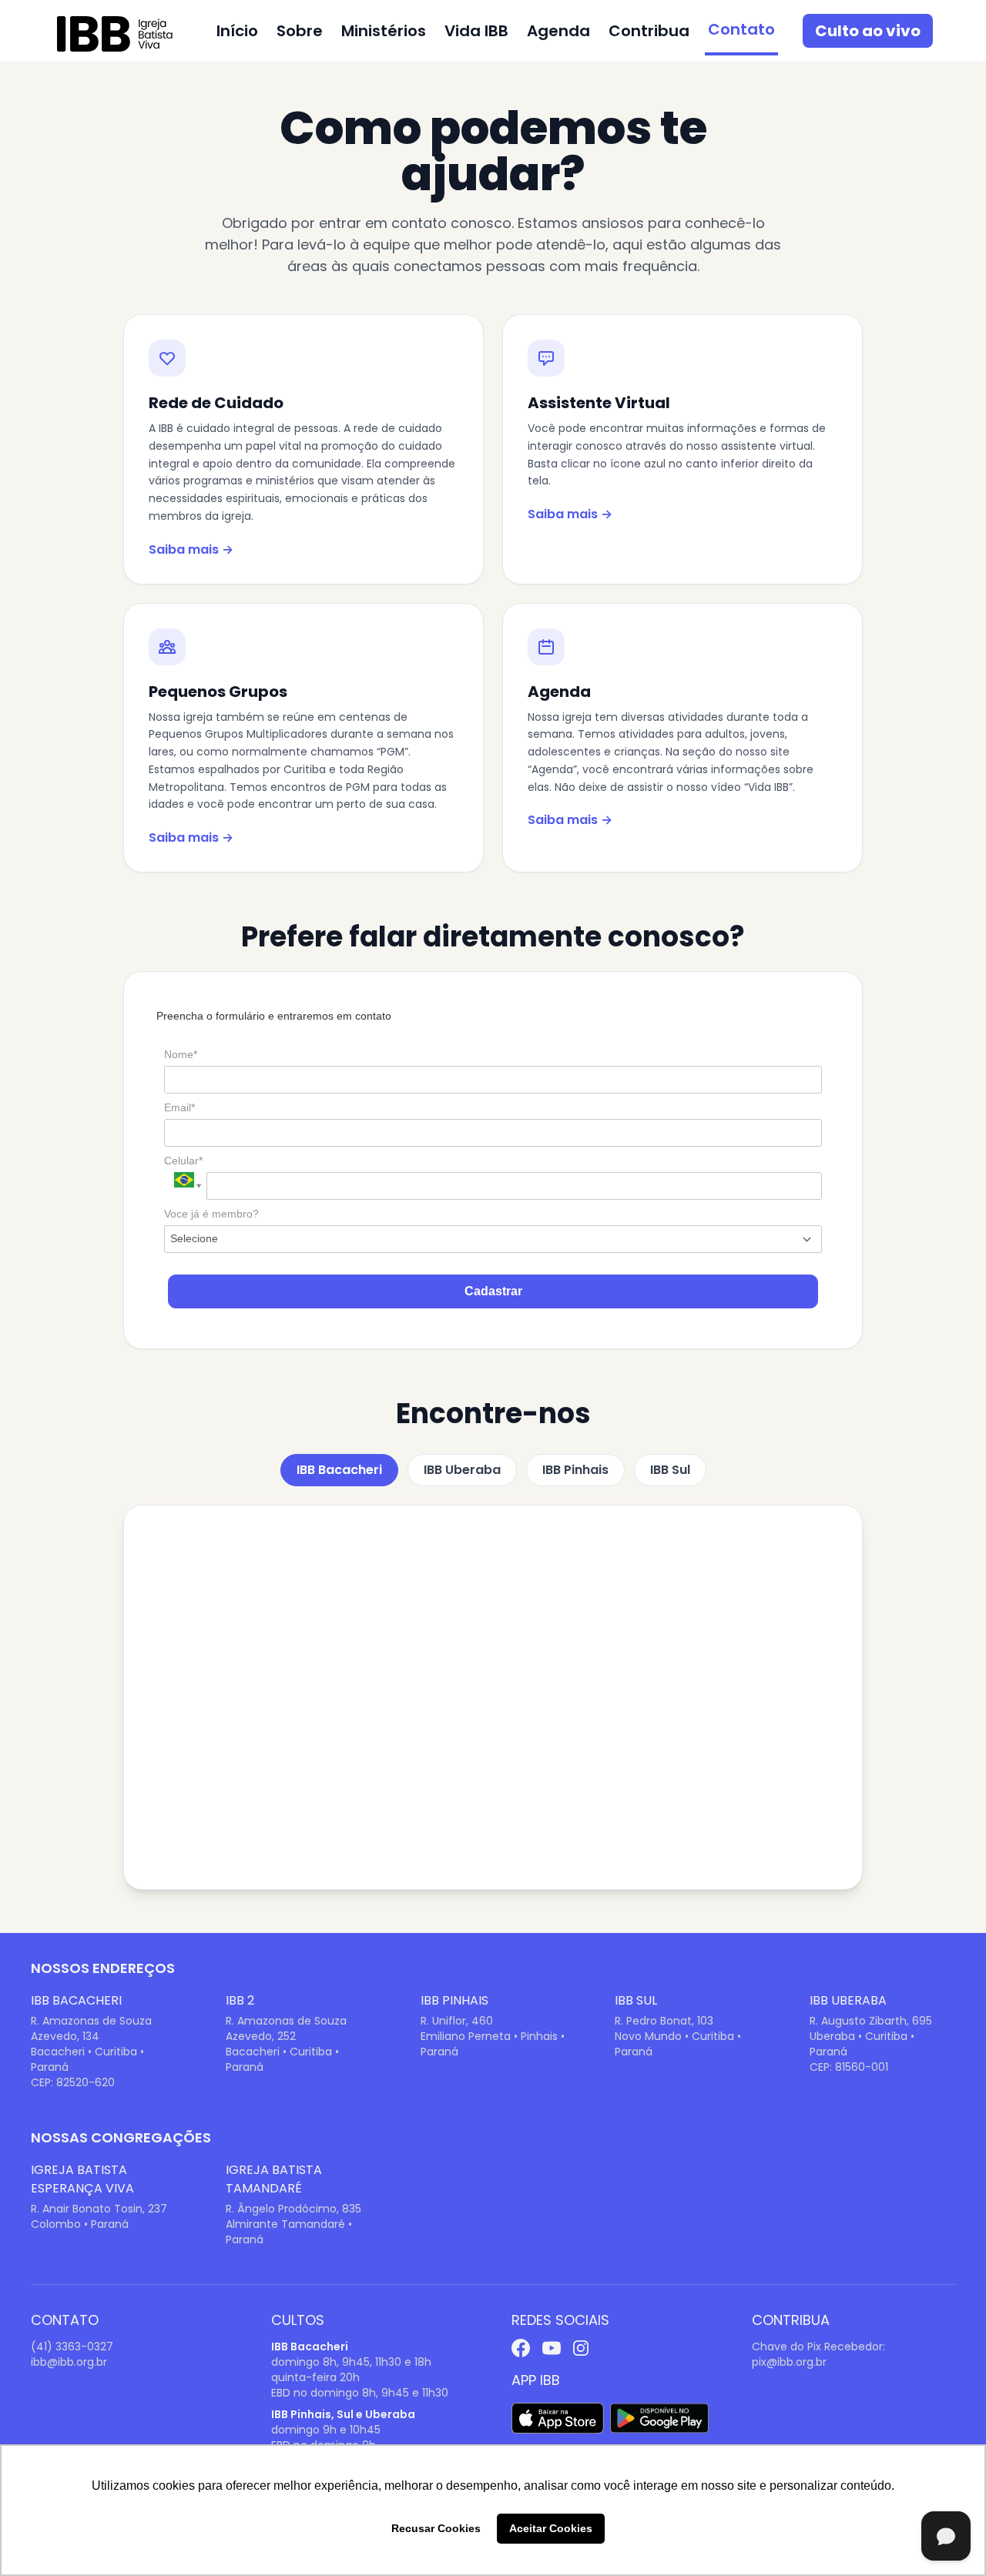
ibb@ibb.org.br (69, 2362)
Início (237, 31)
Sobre (300, 31)
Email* (179, 1107)
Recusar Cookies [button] (436, 2528)
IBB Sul (670, 1470)
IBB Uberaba (462, 1470)
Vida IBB (476, 31)
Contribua (649, 31)
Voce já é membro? (211, 1214)
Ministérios (384, 31)
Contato (741, 29)
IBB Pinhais (575, 1470)
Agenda (558, 31)
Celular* (183, 1161)
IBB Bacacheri (339, 1470)
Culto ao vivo (868, 31)
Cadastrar (493, 1291)
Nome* (181, 1054)
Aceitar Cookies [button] (551, 2528)
